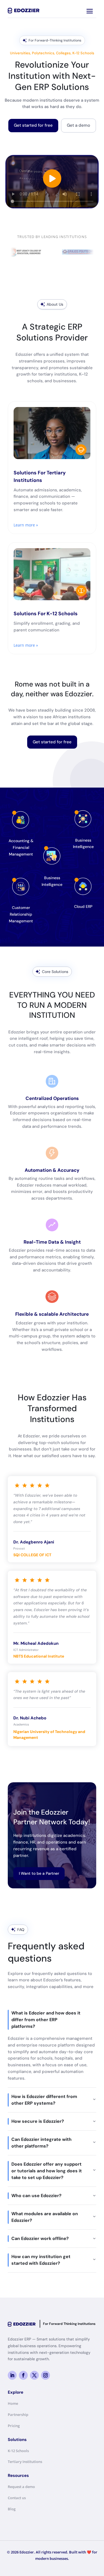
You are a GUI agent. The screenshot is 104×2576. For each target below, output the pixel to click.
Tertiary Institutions (25, 2462)
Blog (12, 2509)
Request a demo (21, 2487)
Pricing (14, 2426)
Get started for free (33, 125)
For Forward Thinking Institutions (69, 2324)
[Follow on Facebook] (23, 2375)
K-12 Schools (18, 2451)
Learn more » (26, 525)
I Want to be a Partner (39, 1873)
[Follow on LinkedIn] (12, 2375)
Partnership (18, 2415)
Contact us (17, 2498)
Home (13, 2403)
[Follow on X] (34, 2375)
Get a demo (78, 125)
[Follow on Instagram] (45, 2375)
